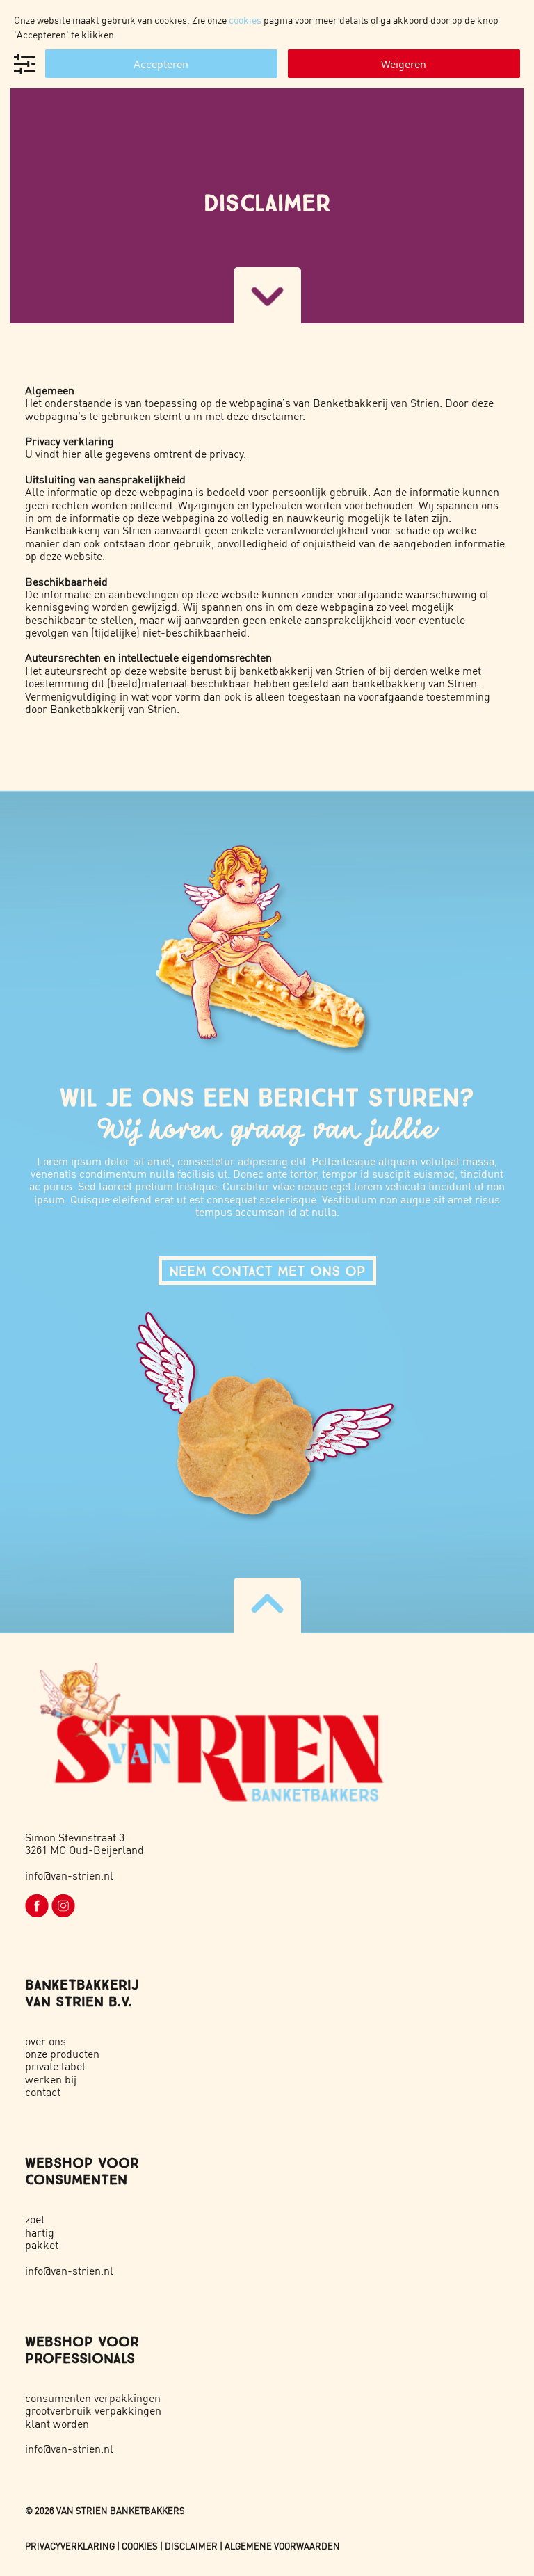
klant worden (57, 2423)
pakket (42, 2245)
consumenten (76, 2179)
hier (72, 453)
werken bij (51, 2079)
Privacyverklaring (70, 2546)
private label (55, 2066)
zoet (35, 2219)
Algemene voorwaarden (282, 2546)
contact (43, 2091)
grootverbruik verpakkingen (93, 2410)
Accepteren (161, 64)
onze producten (62, 2053)
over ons (46, 2041)
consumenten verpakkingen (93, 2398)
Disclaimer (191, 2546)
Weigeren (404, 64)
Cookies (140, 2546)
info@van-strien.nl (69, 1875)
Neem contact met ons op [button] (267, 1271)
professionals (80, 2358)
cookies (245, 19)
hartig (40, 2232)
